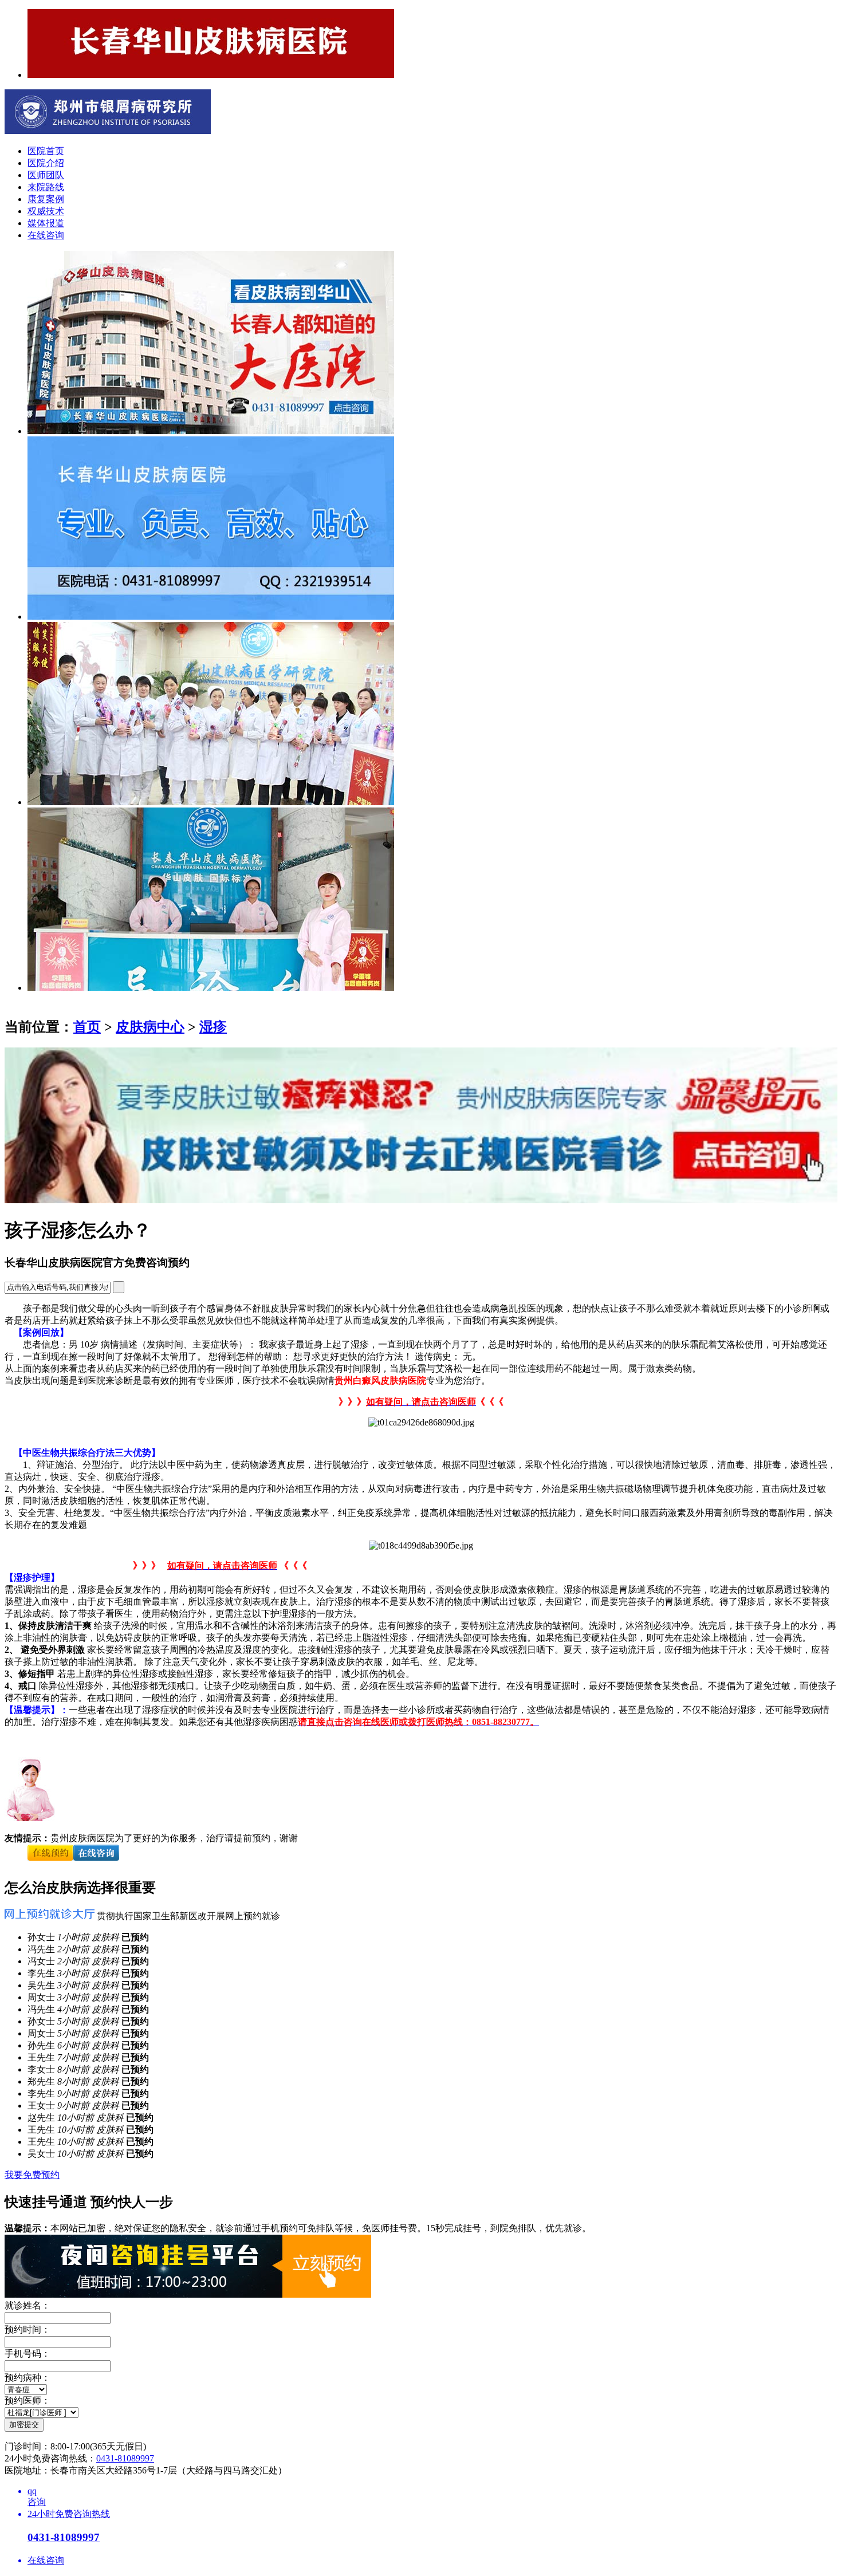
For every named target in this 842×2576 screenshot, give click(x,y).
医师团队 (46, 175)
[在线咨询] (50, 1862)
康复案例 (46, 199)
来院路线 (46, 187)
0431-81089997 (125, 2458)
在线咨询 (46, 235)
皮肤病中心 (150, 1027)
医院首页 (46, 151)
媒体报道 (46, 223)
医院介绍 (46, 163)
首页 (87, 1027)
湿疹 (213, 1027)
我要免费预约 (32, 2175)
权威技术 (46, 211)
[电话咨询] (96, 1862)
